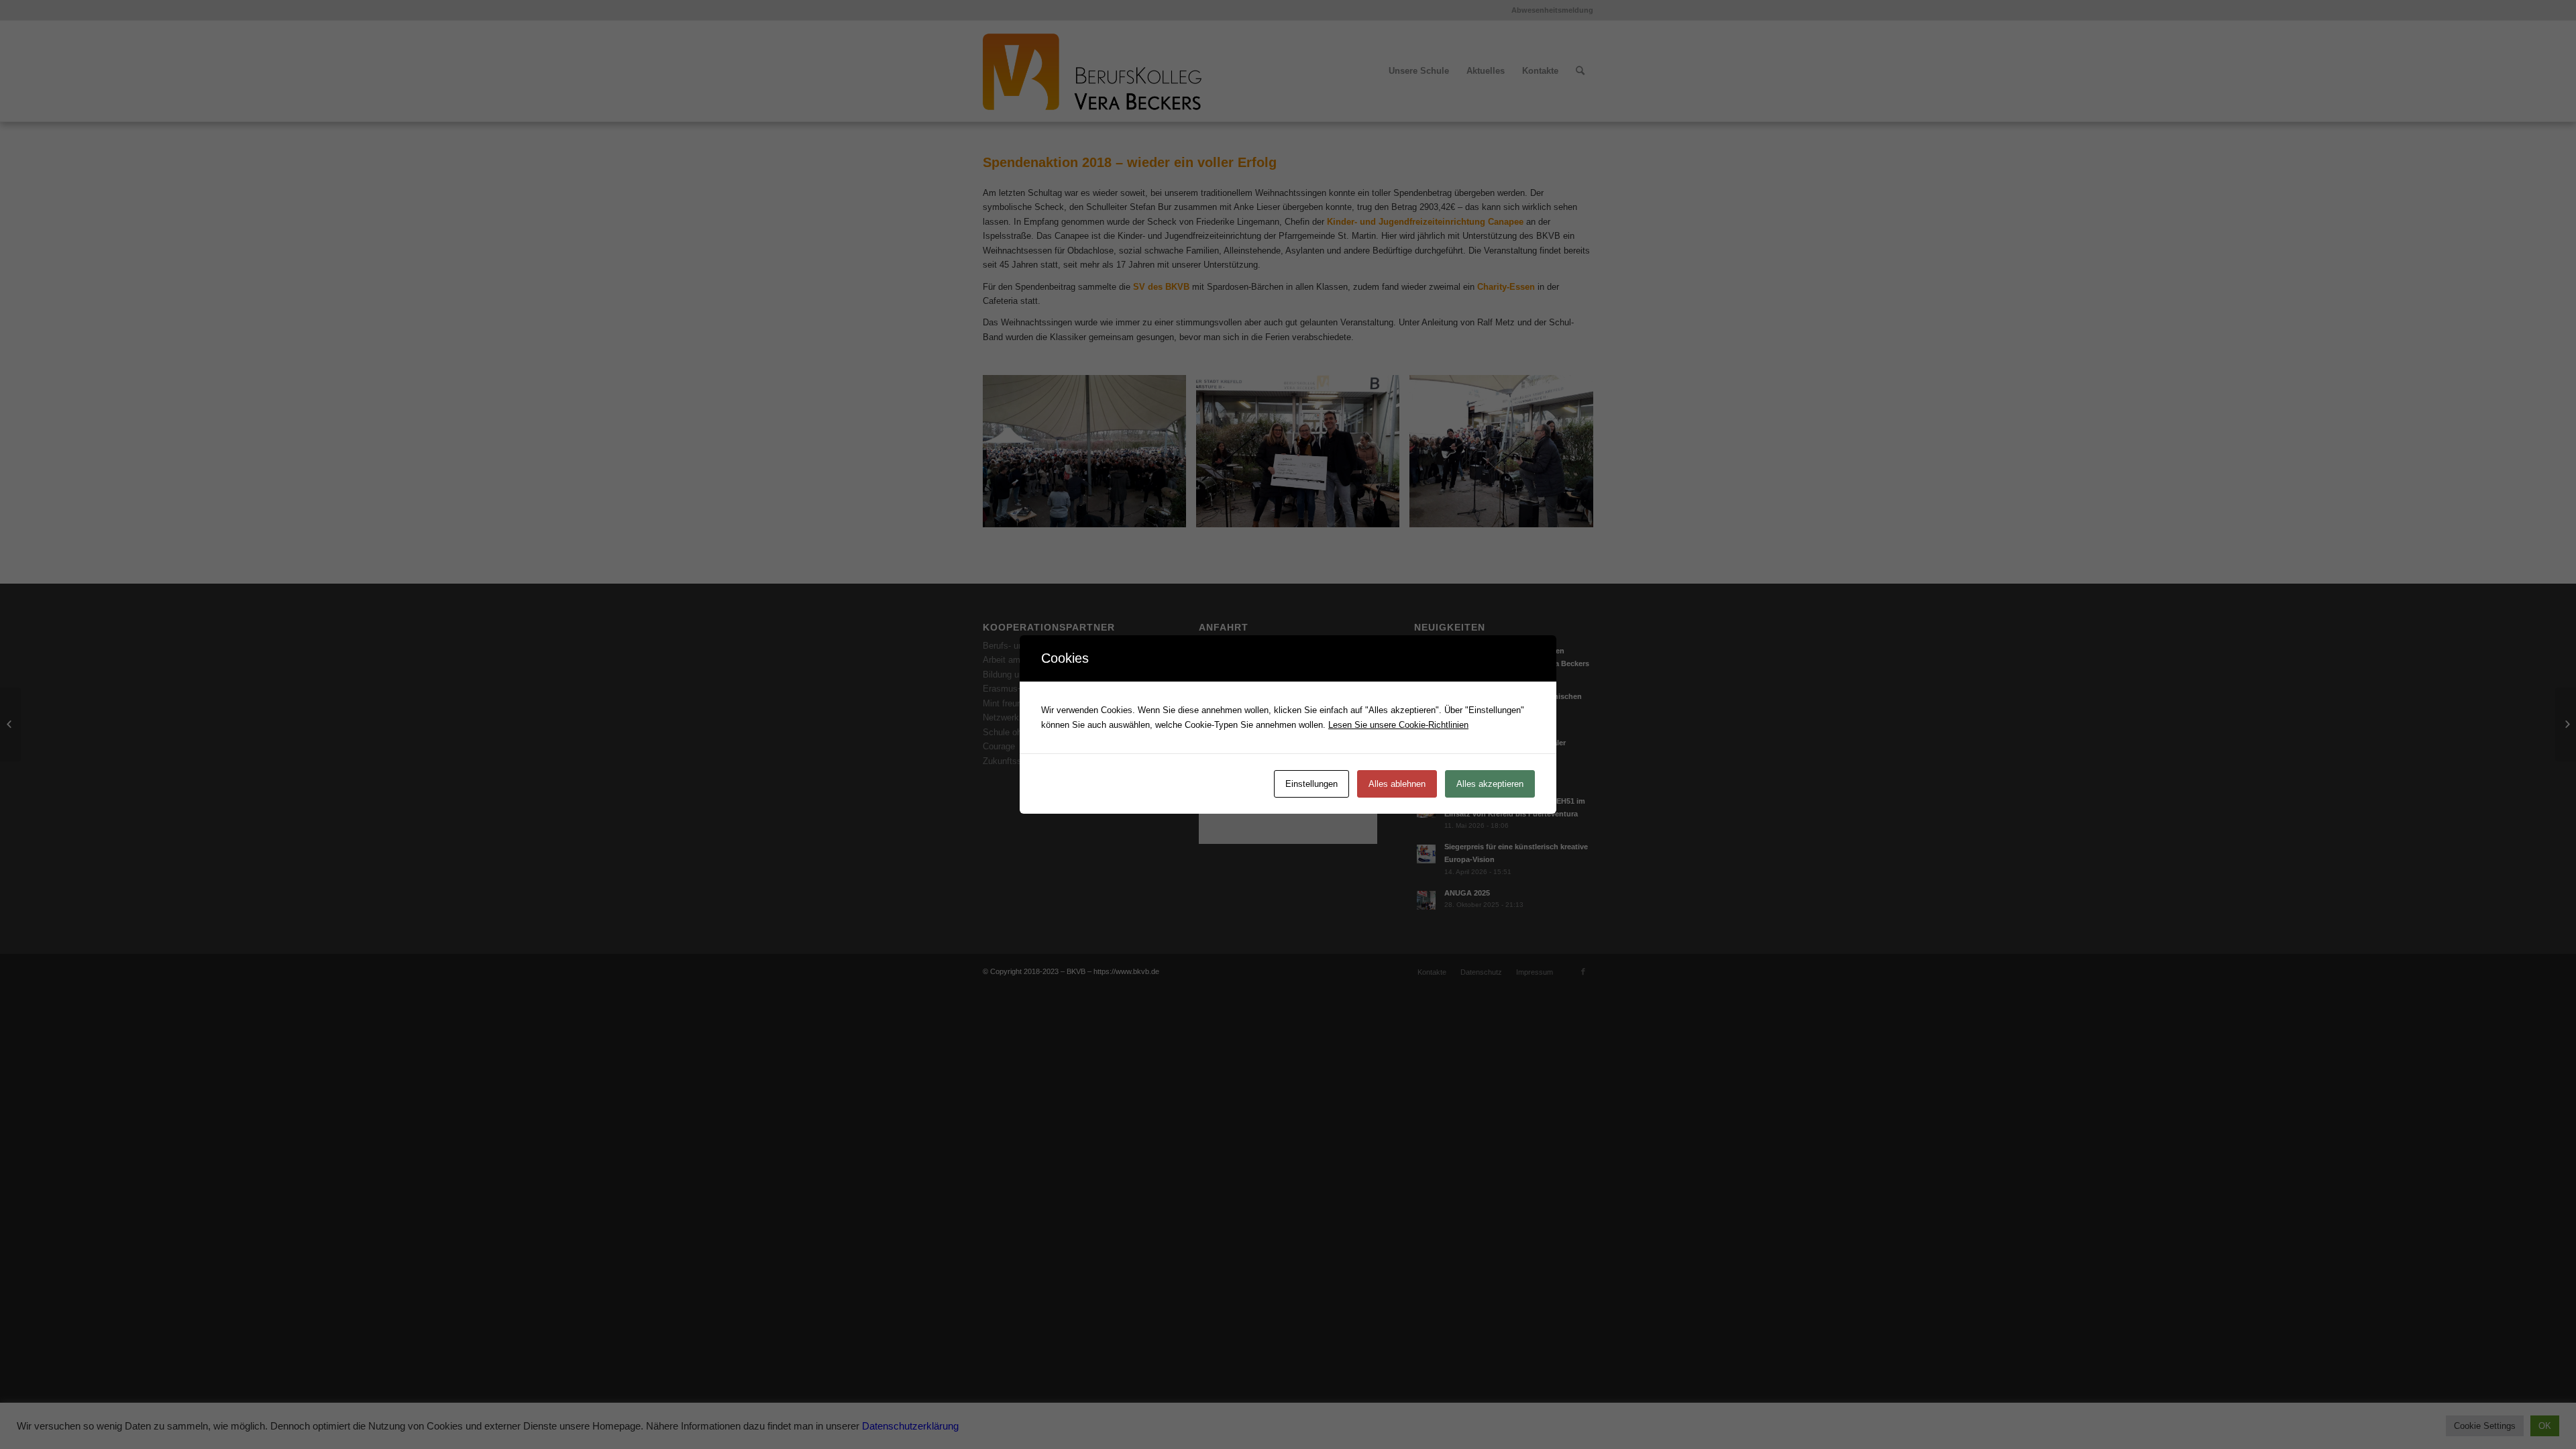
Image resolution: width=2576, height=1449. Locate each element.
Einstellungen (1311, 784)
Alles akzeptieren (1490, 784)
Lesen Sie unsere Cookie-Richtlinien (1398, 725)
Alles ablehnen (1397, 784)
